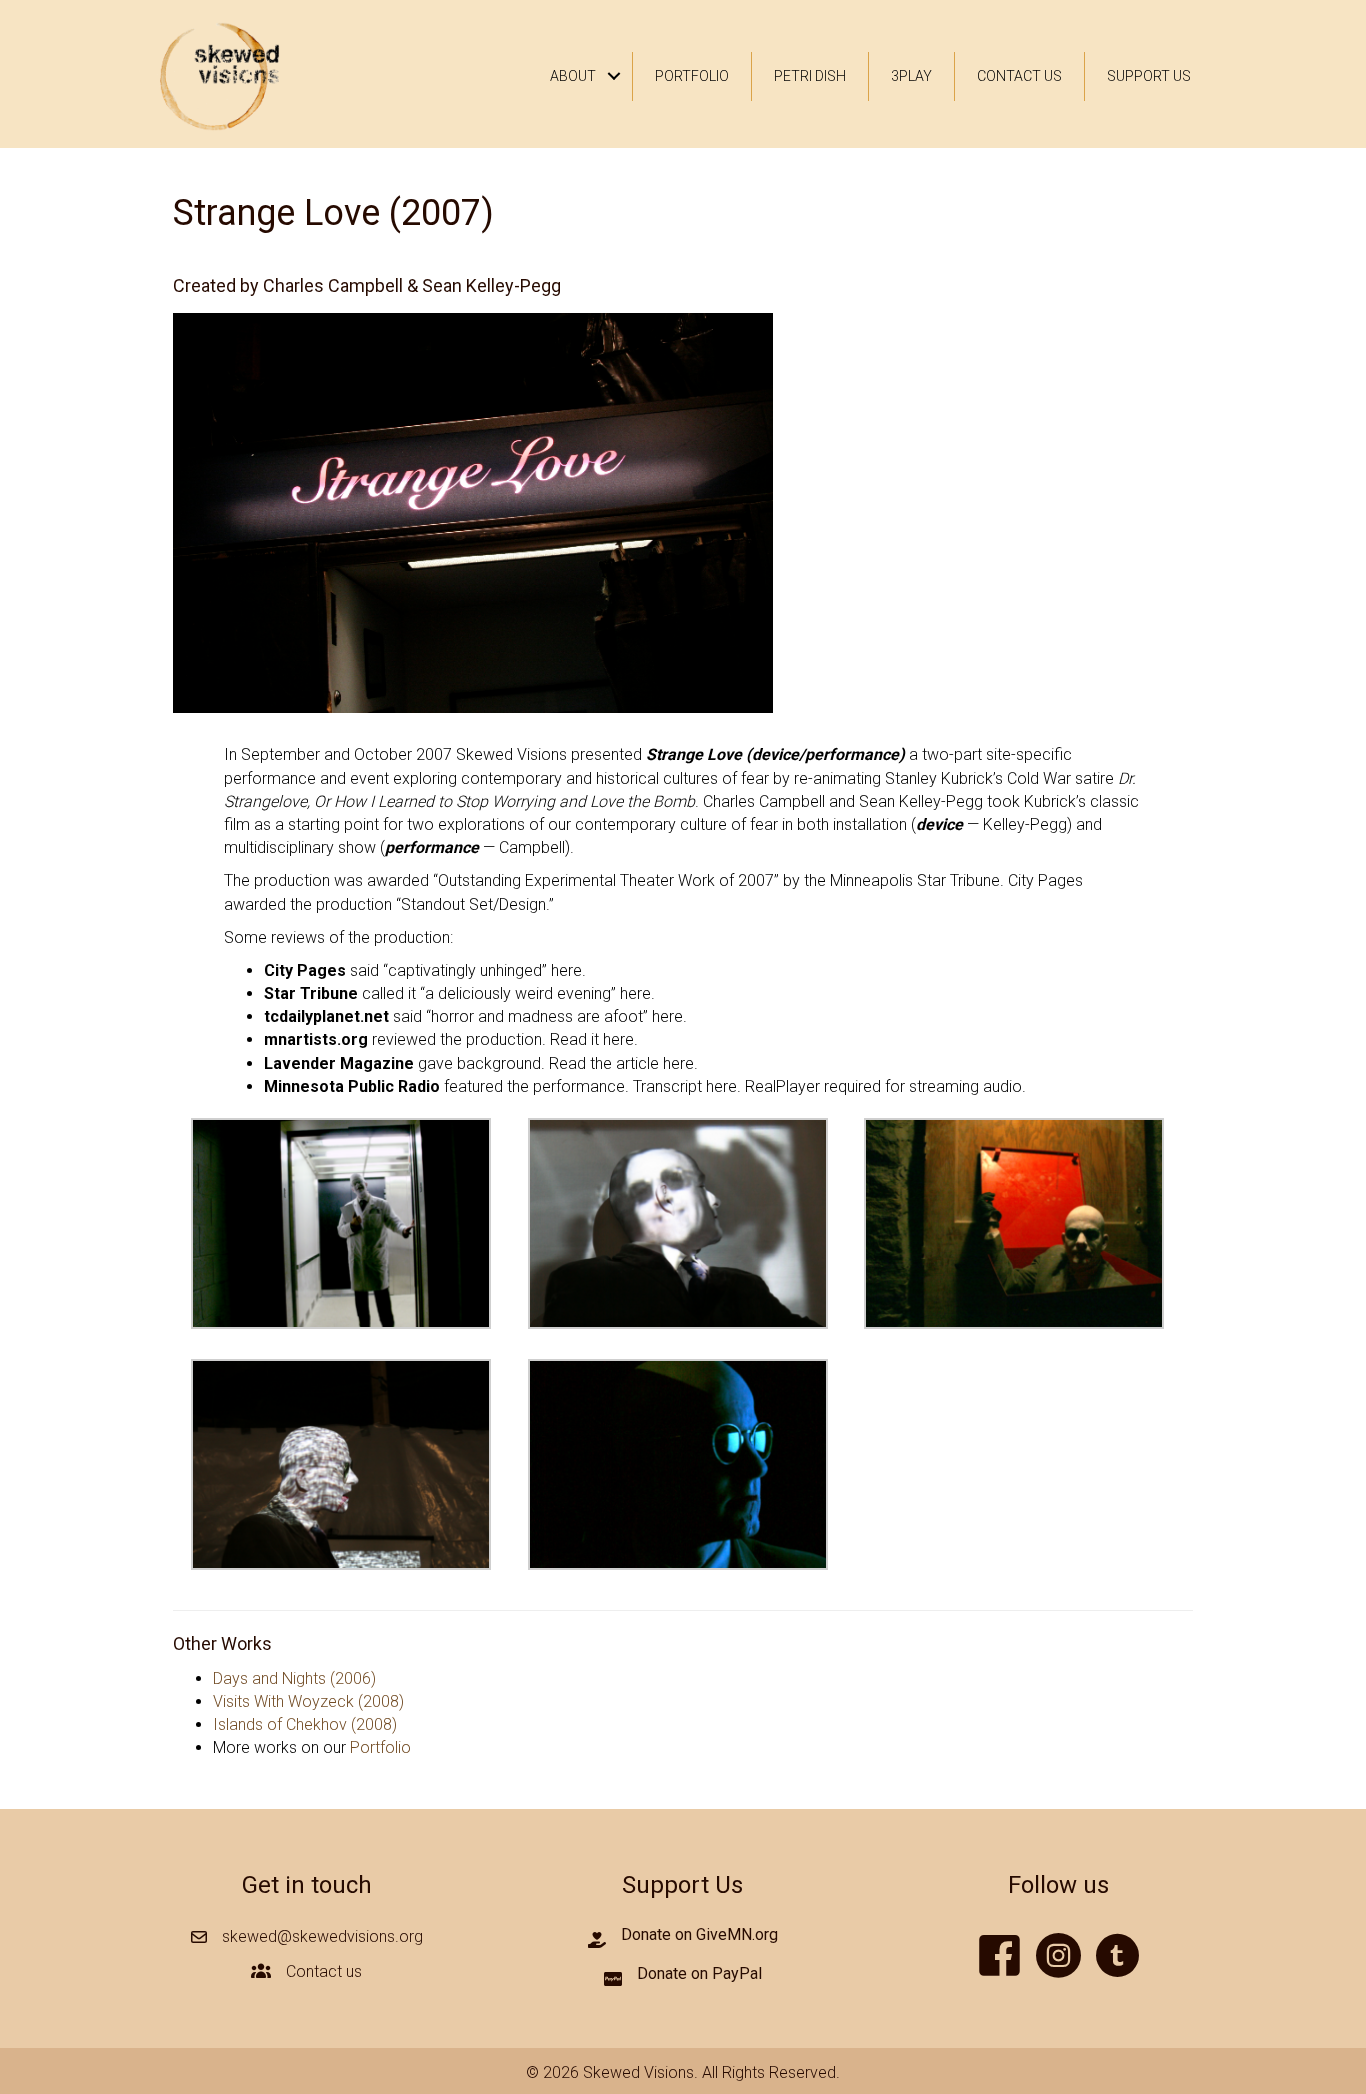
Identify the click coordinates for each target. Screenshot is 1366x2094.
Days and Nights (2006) (294, 1678)
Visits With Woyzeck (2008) (308, 1701)
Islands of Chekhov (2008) (305, 1724)
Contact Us (1019, 76)
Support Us (1149, 76)
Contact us (324, 1971)
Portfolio (692, 76)
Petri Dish (810, 76)
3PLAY (911, 76)
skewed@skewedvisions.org (322, 1936)
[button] (614, 76)
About (573, 76)
